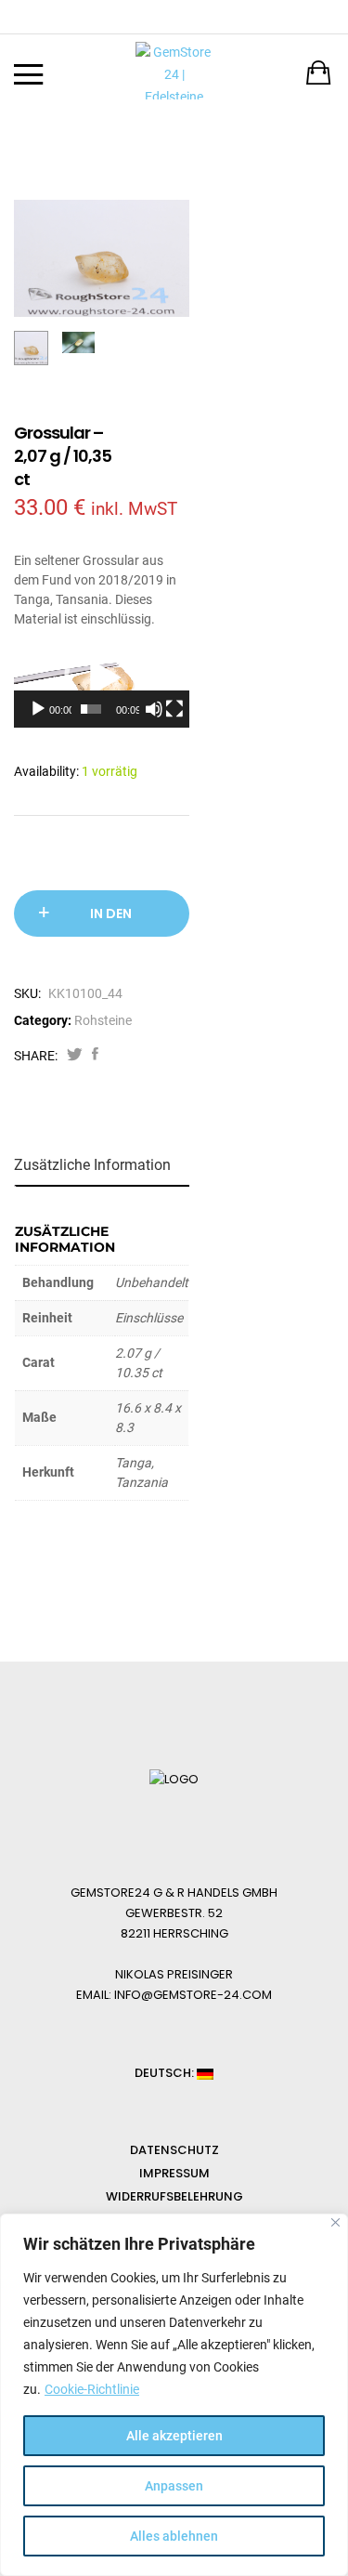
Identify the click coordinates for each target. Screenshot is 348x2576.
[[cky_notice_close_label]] (335, 2222)
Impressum (174, 2173)
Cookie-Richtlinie (92, 2389)
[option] (102, 258)
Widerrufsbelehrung (174, 2196)
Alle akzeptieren (174, 2436)
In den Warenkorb (111, 920)
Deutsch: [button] (166, 2073)
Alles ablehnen (174, 2536)
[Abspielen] (38, 709)
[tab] (103, 1165)
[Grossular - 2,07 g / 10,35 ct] (95, 1056)
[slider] (91, 709)
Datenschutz (174, 2150)
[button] (101, 678)
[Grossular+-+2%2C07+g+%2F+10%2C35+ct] (75, 1056)
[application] (102, 678)
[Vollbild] (174, 709)
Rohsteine (103, 1020)
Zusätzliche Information (92, 1165)
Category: (43, 1020)
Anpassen (174, 2486)
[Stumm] (154, 709)
